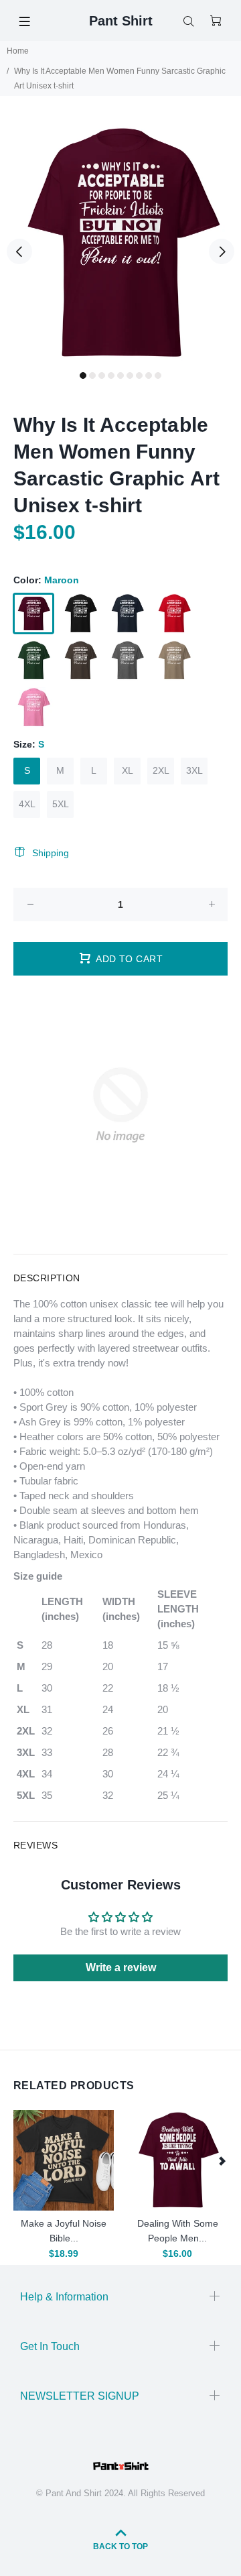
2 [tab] (92, 375)
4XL (27, 804)
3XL (194, 770)
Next (222, 251)
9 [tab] (158, 375)
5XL (61, 804)
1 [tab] (83, 375)
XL (128, 770)
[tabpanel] (120, 243)
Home (18, 51)
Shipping (51, 853)
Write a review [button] (121, 1968)
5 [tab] (120, 375)
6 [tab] (130, 375)
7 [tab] (139, 375)
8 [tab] (149, 375)
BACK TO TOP (120, 2546)
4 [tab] (111, 375)
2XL (161, 770)
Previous (19, 251)
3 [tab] (102, 375)
